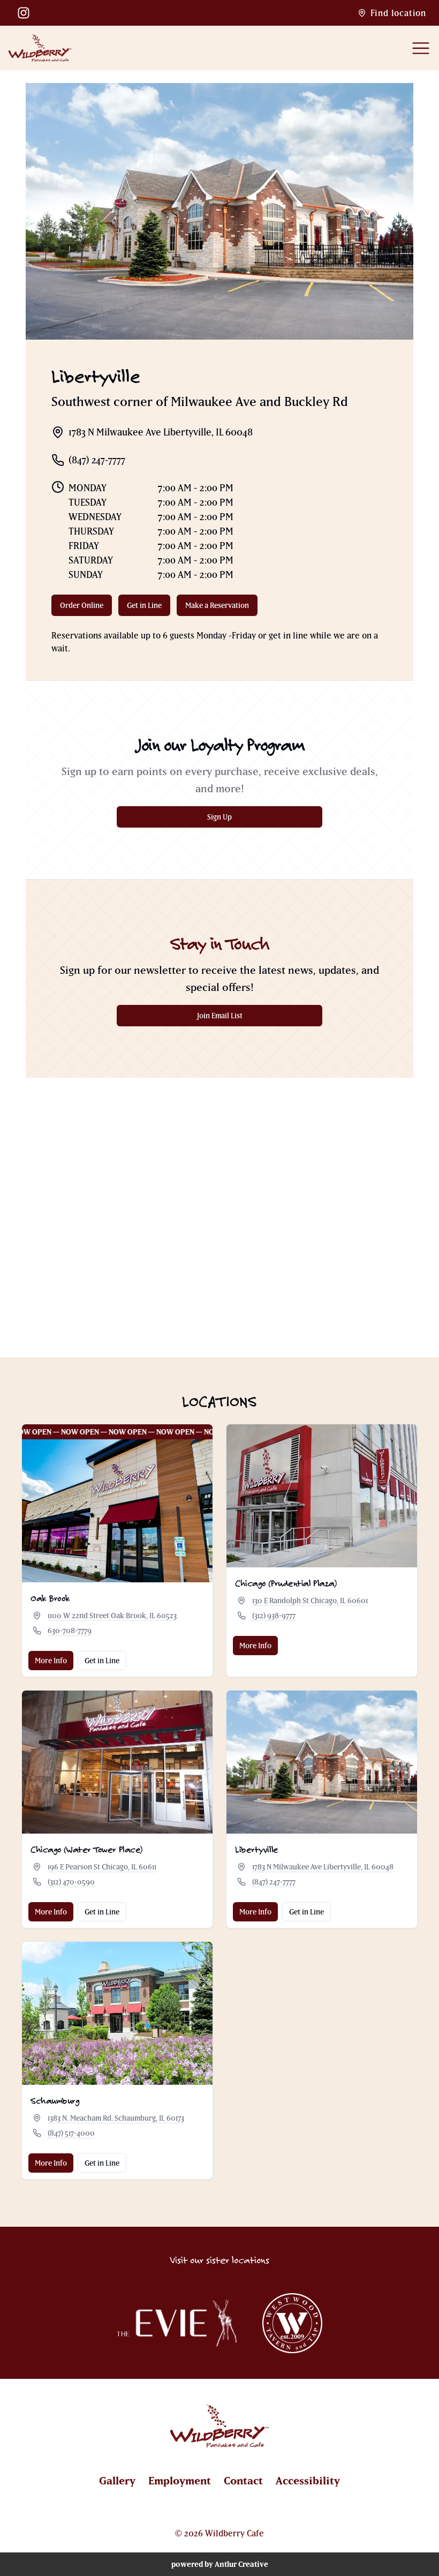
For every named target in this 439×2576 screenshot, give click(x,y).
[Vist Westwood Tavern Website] (292, 2323)
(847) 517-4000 (71, 2133)
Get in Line (149, 608)
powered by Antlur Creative (220, 2564)
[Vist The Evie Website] (177, 2323)
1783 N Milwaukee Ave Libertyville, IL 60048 (323, 1867)
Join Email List (241, 1018)
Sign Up (246, 820)
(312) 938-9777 (274, 1616)
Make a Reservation (221, 608)
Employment (180, 2480)
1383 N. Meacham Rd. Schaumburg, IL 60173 (116, 2118)
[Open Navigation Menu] (421, 48)
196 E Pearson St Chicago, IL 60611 (102, 1867)
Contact (243, 2480)
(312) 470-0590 (71, 1882)
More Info (51, 1661)
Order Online (86, 608)
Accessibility (308, 2480)
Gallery (117, 2480)
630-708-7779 (70, 1631)
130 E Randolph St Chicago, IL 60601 (310, 1601)
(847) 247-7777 (274, 1882)
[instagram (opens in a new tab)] (24, 13)
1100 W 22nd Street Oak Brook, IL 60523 (112, 1616)
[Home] (40, 48)
